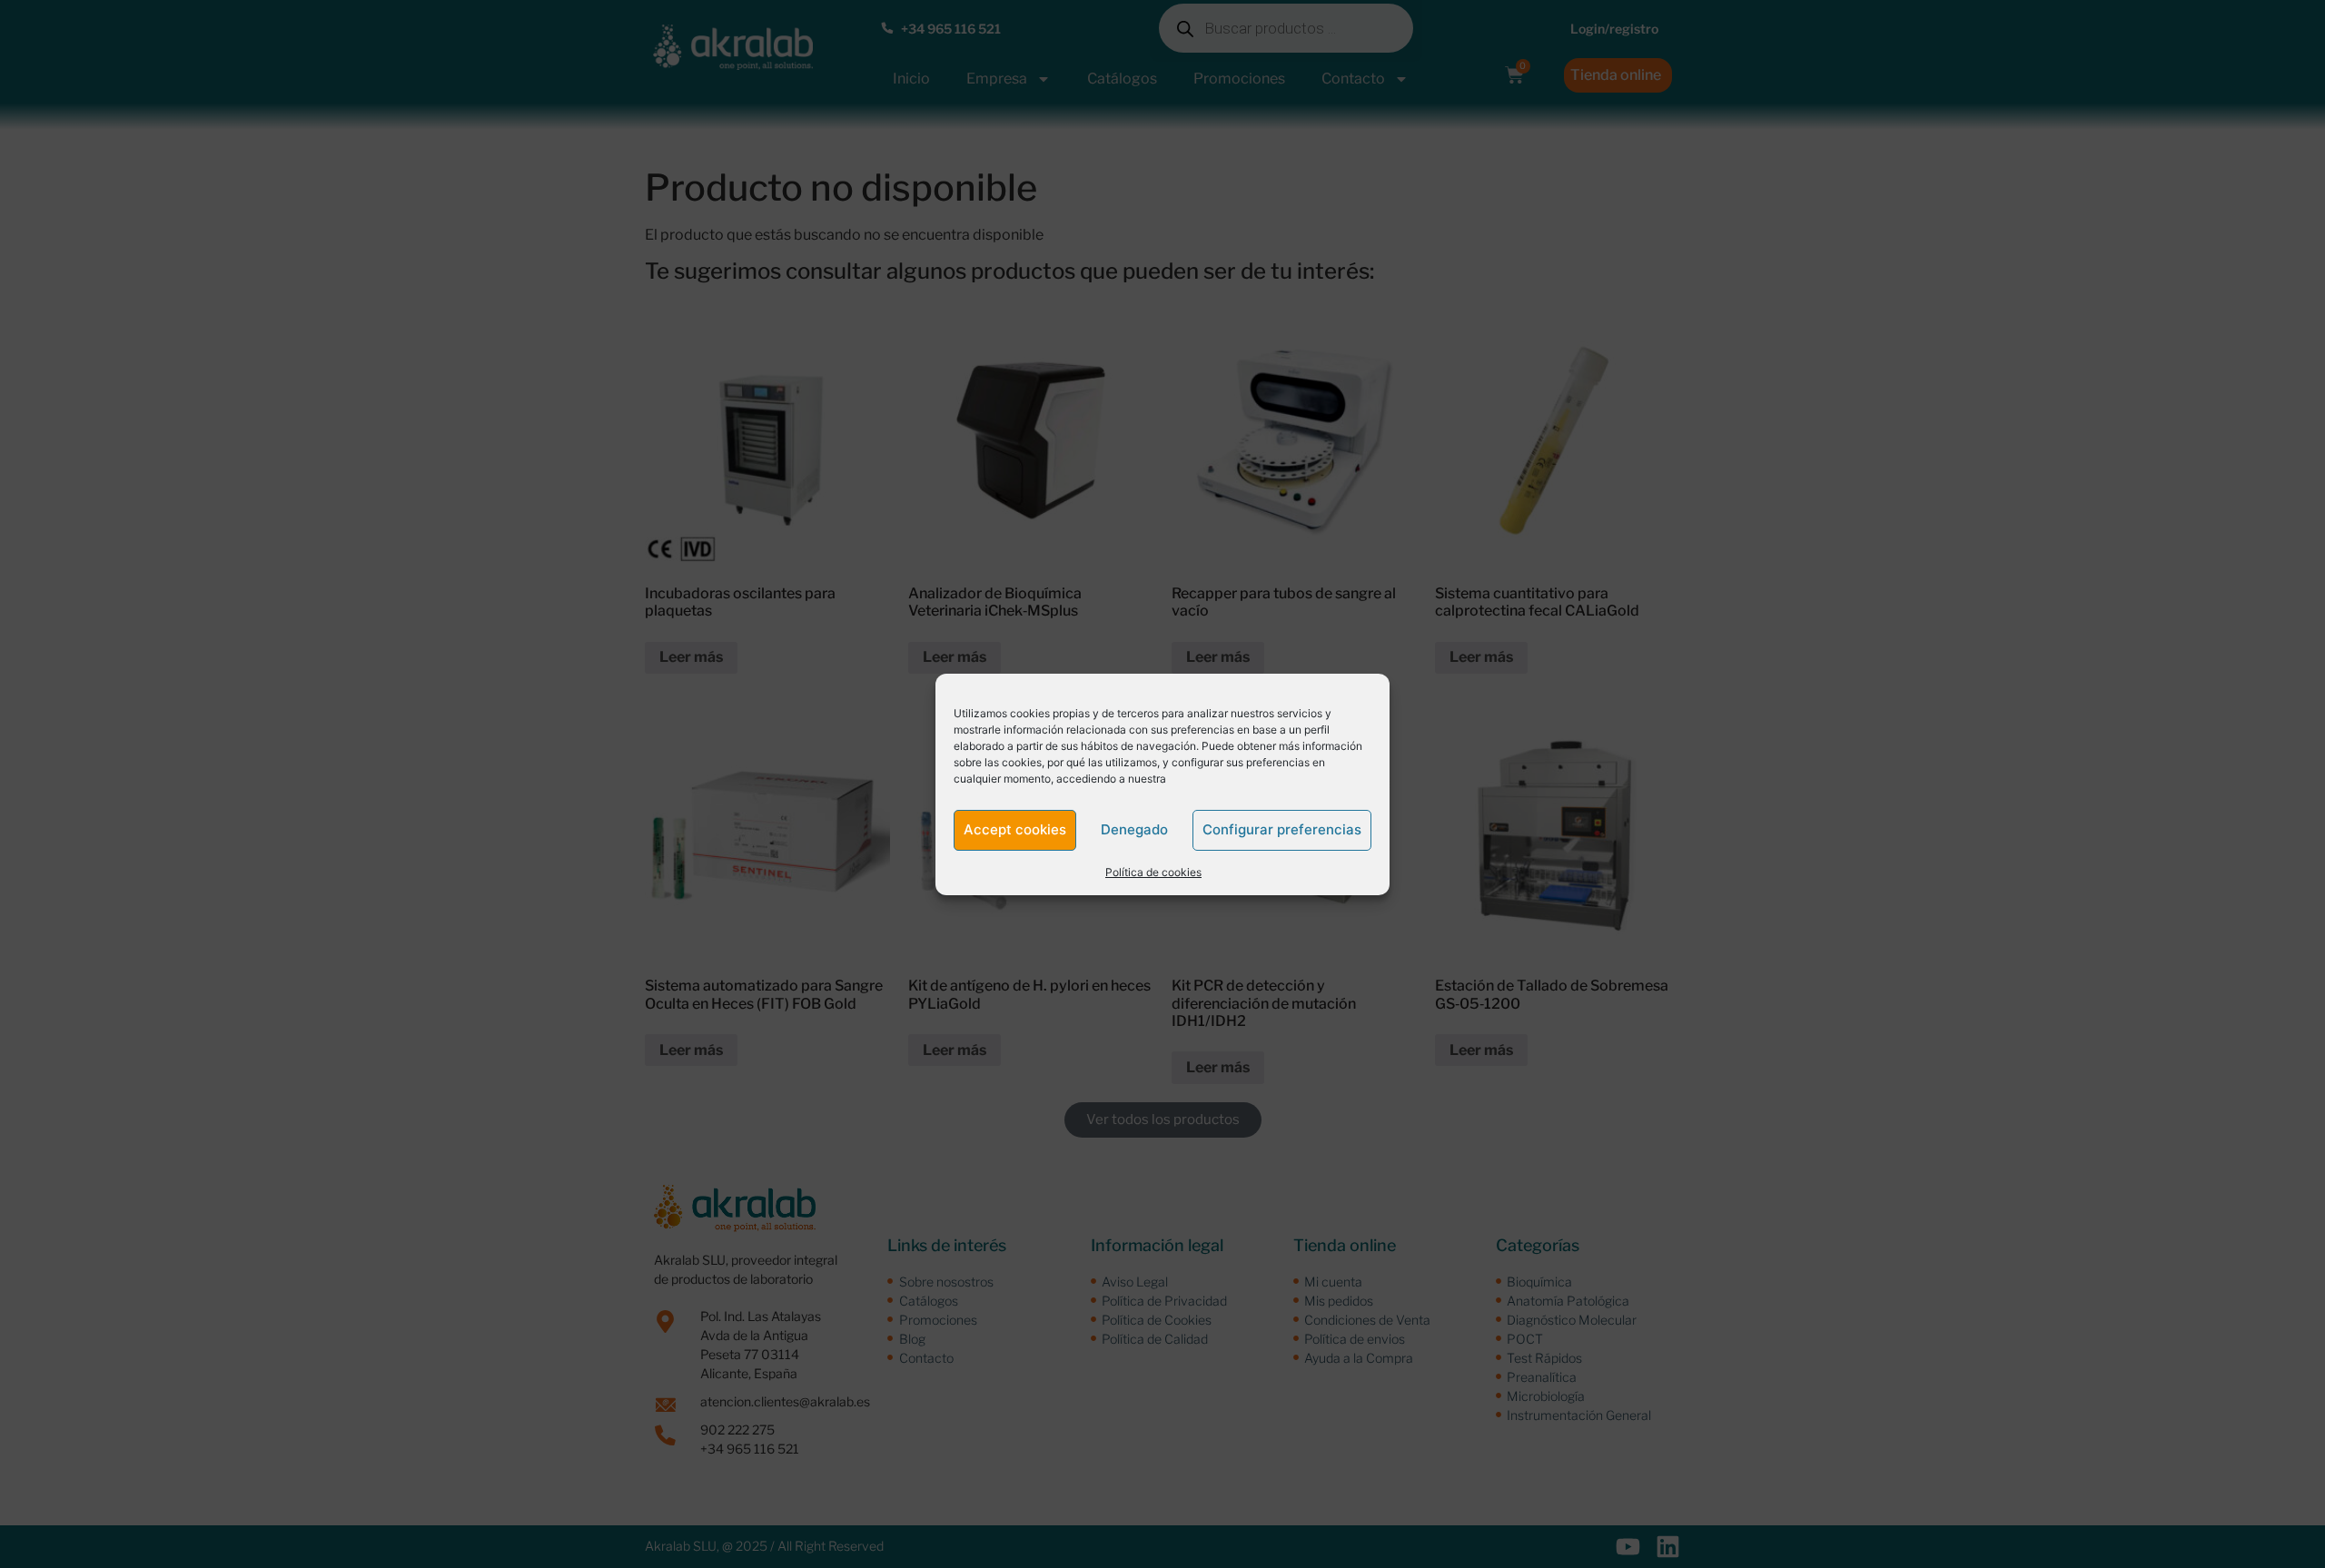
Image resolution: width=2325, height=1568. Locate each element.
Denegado (1134, 829)
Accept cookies (1015, 829)
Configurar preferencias (1282, 829)
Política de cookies (1153, 872)
